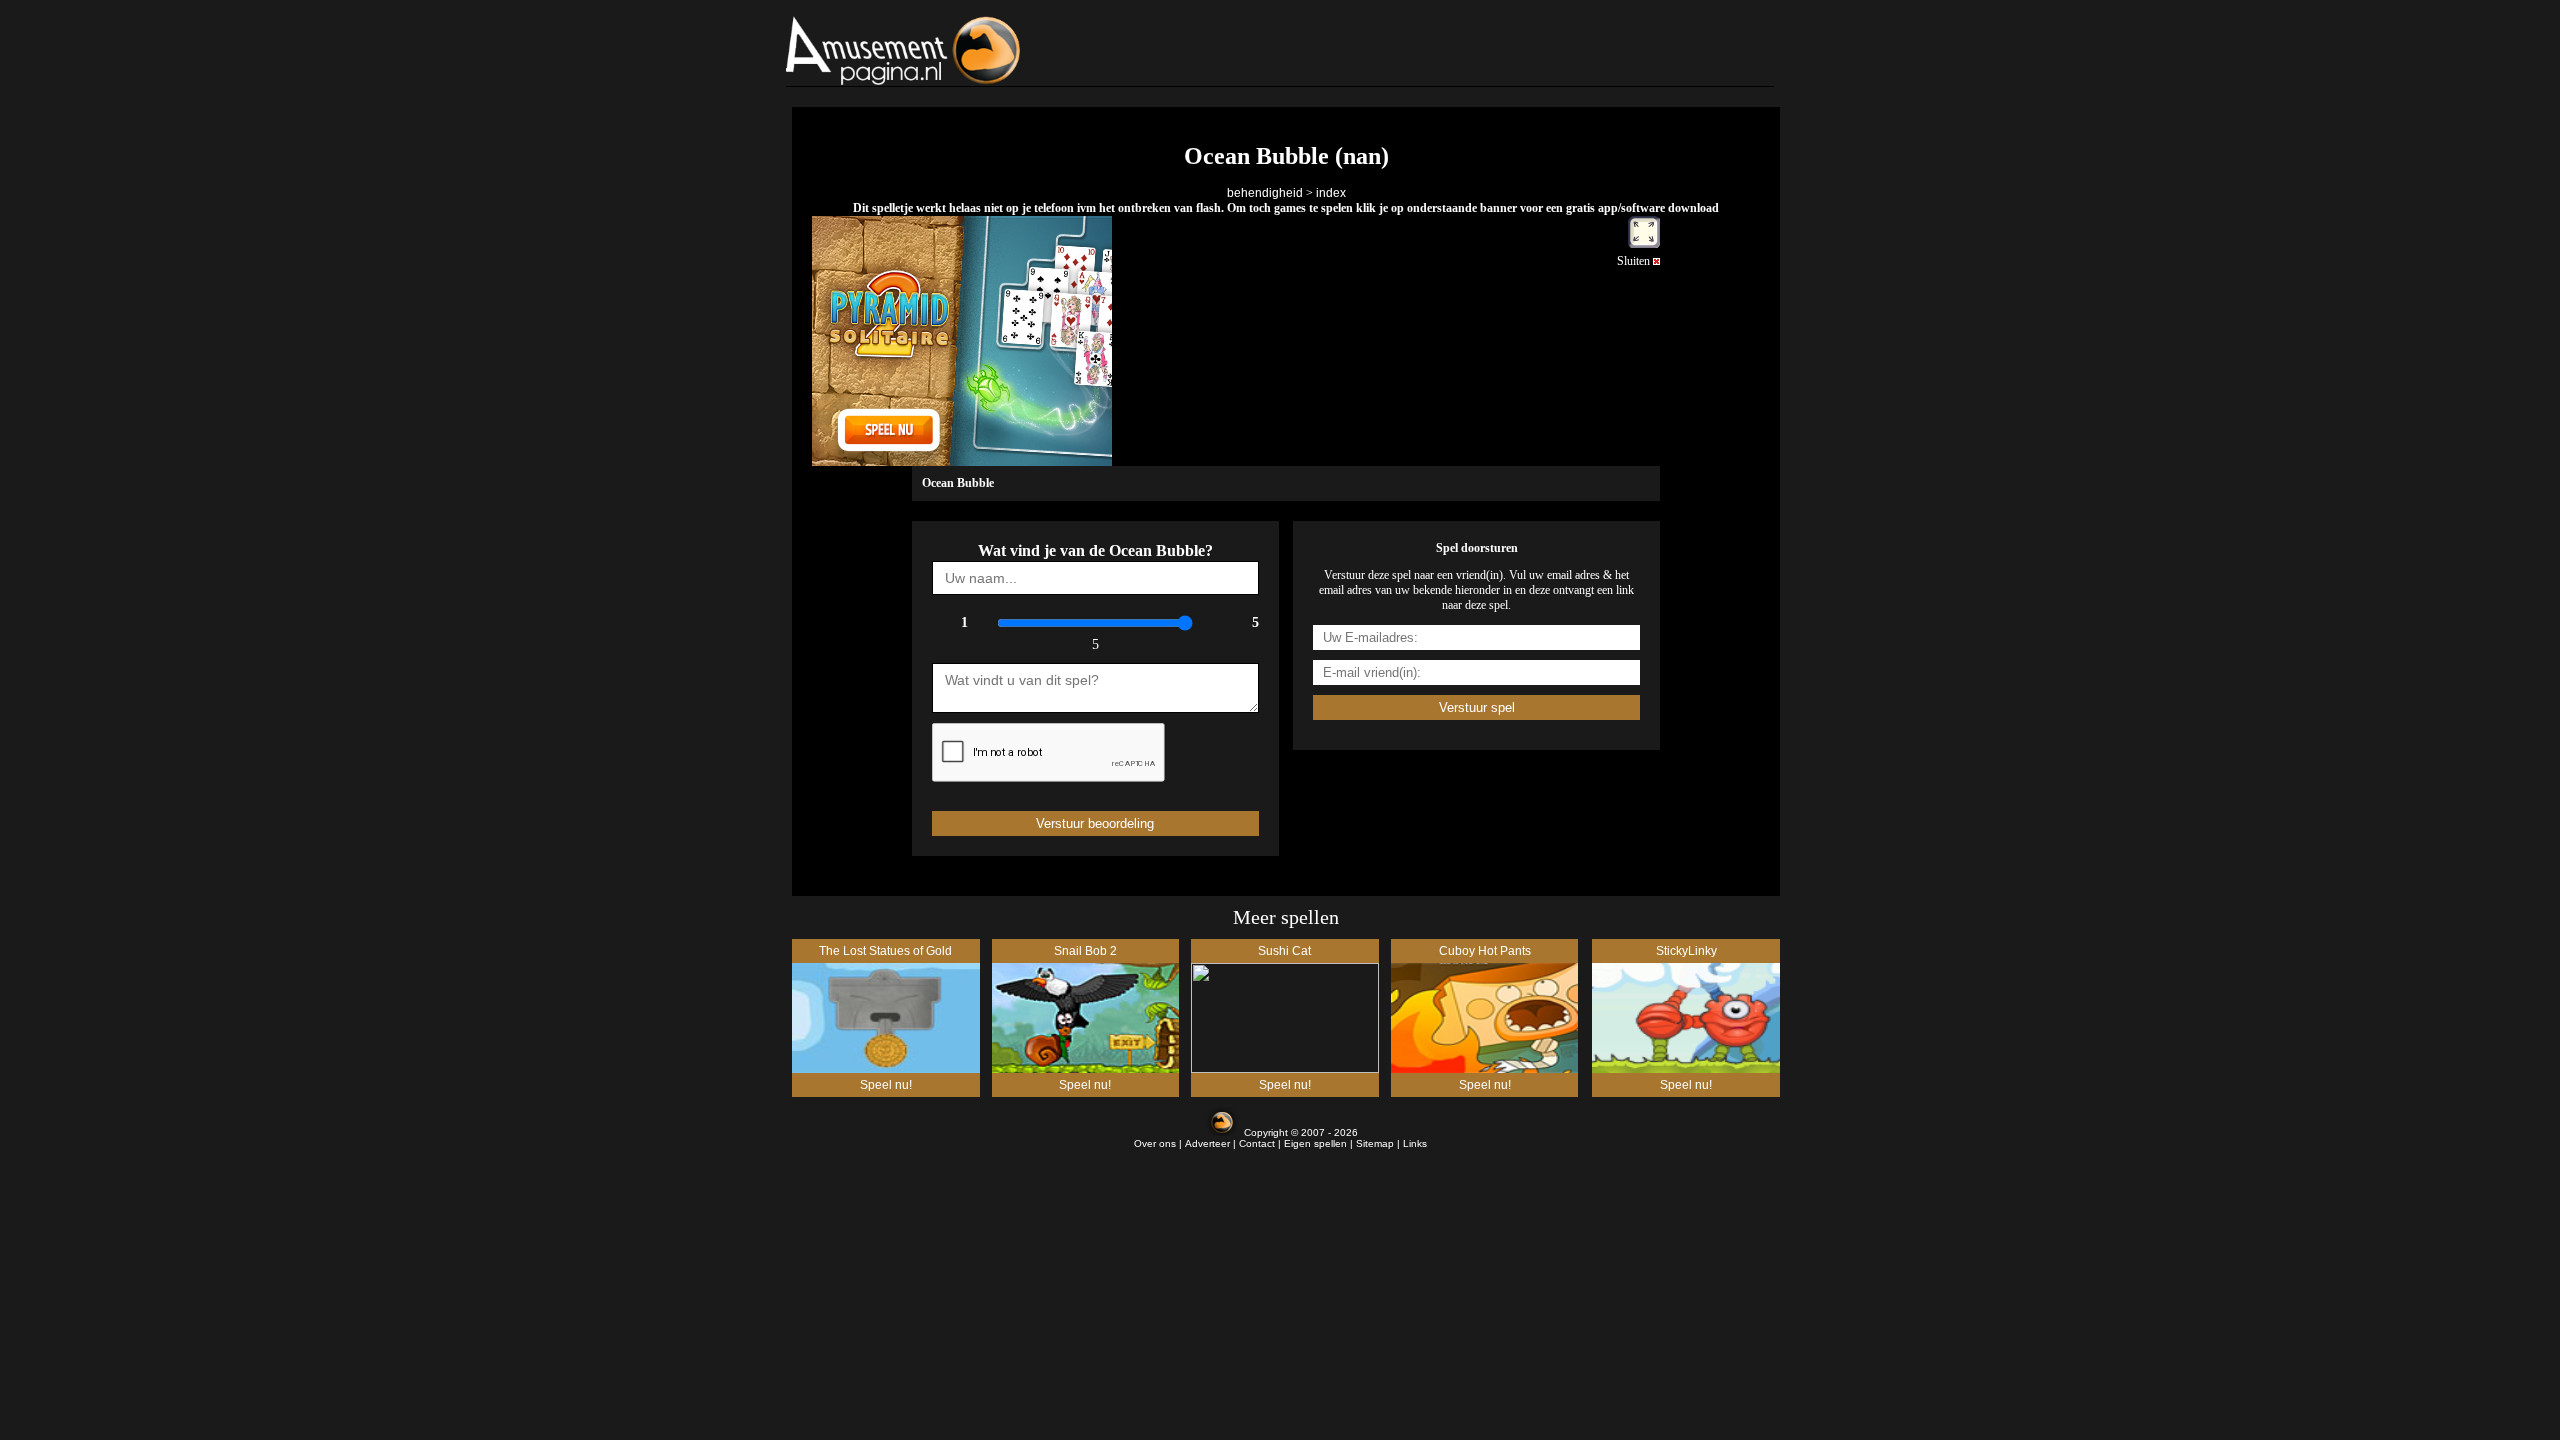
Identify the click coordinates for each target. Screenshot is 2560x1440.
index (1331, 193)
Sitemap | (1379, 1143)
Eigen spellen (1315, 1143)
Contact (1257, 1143)
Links (1415, 1143)
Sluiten (1635, 261)
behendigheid (1265, 193)
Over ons (1155, 1143)
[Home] (953, 50)
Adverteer (1207, 1143)
